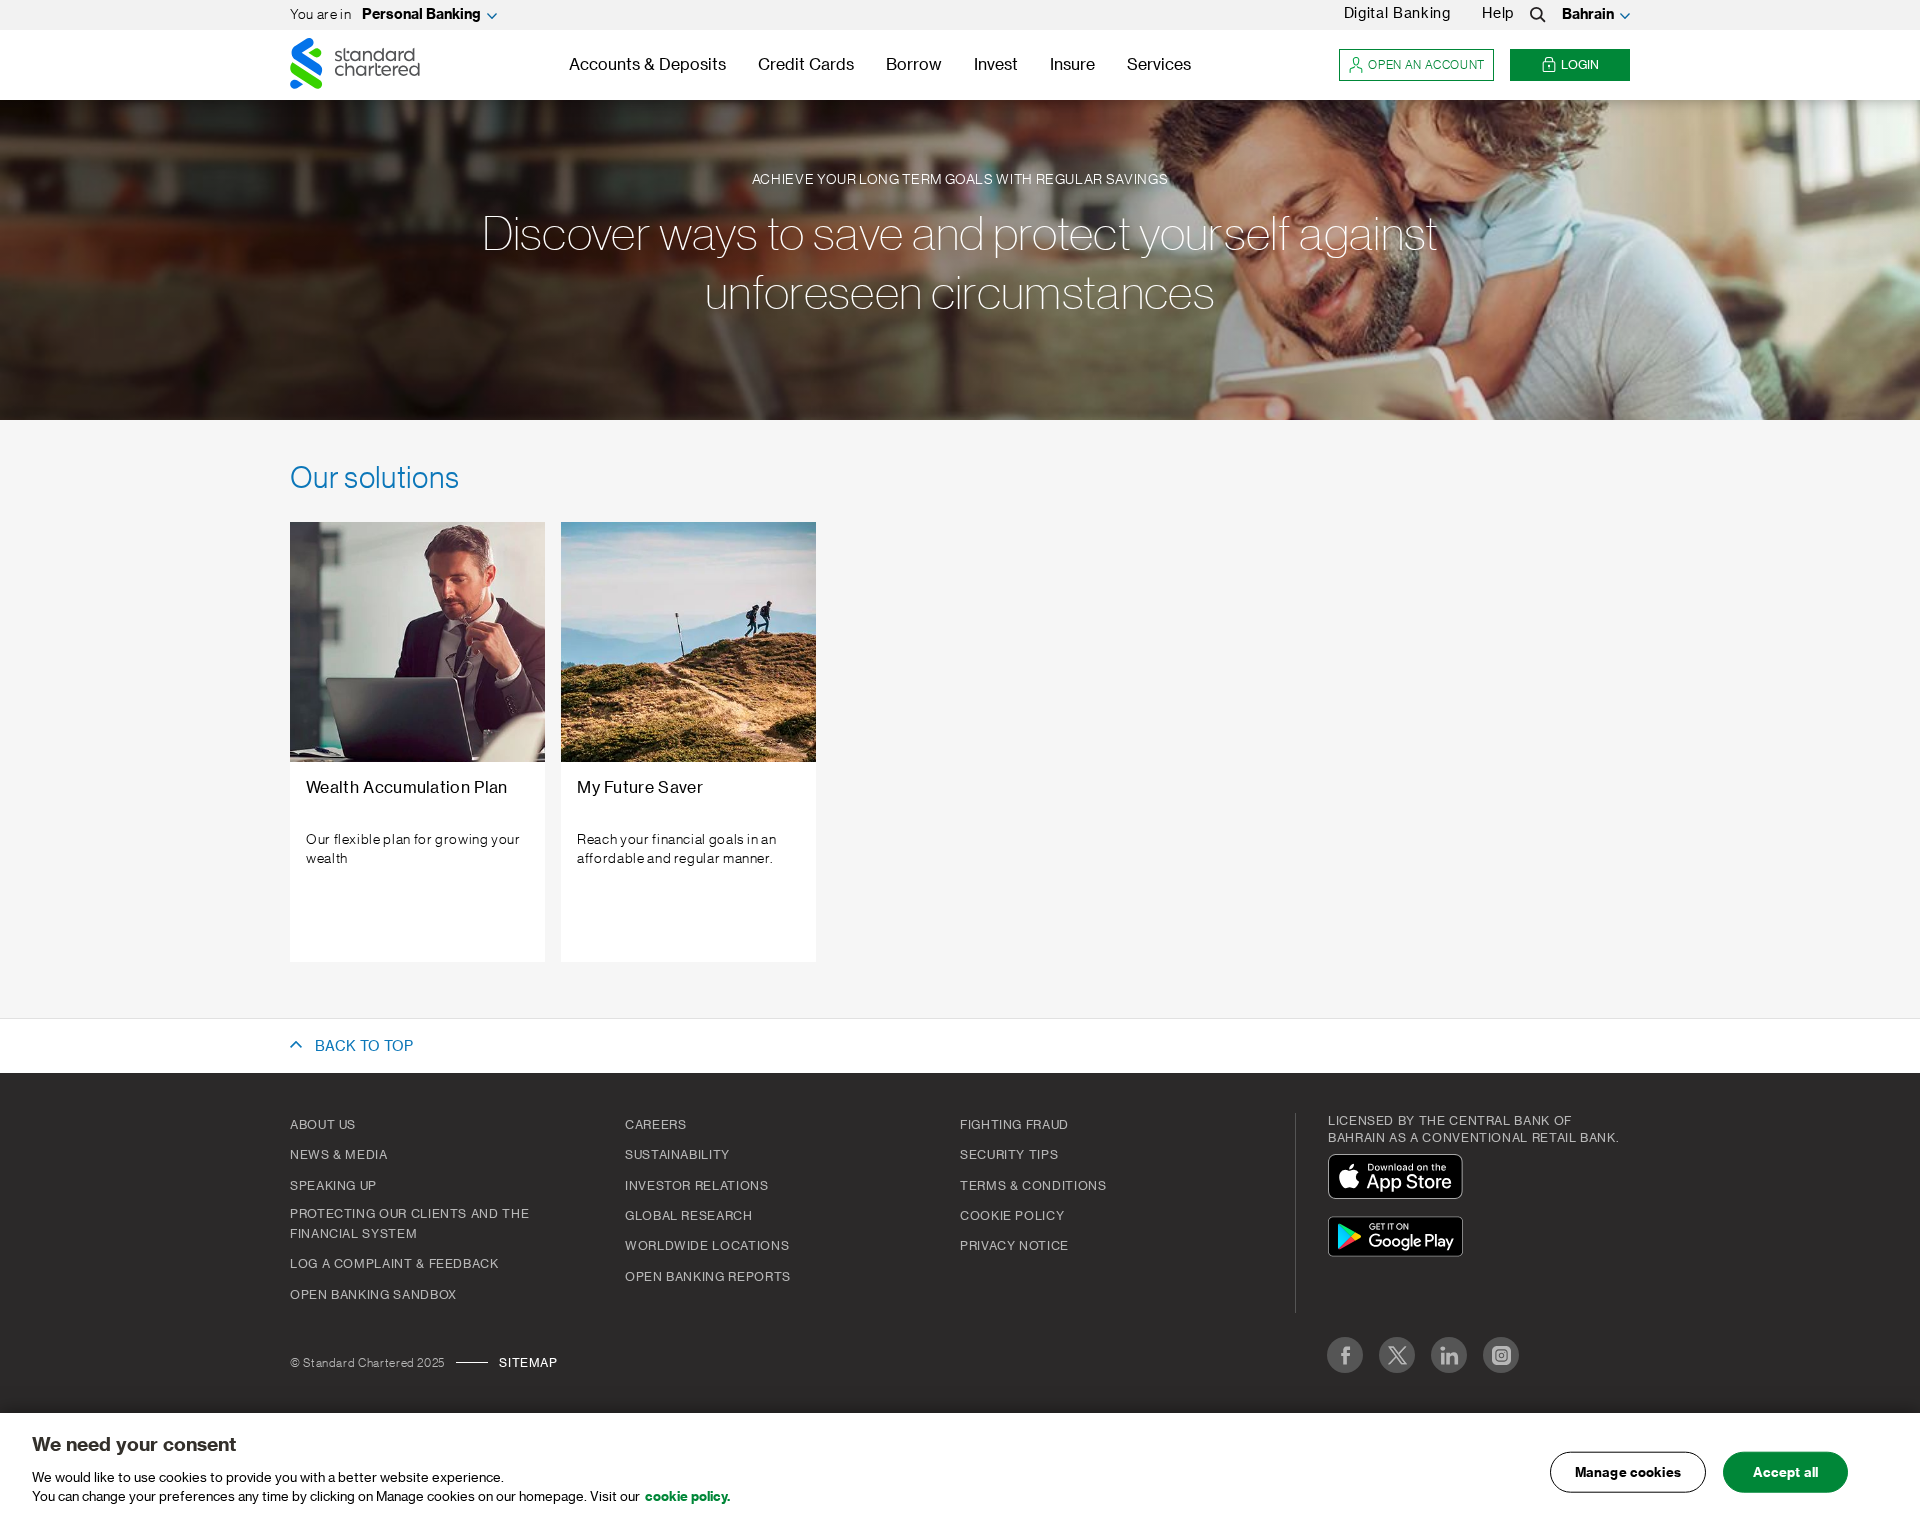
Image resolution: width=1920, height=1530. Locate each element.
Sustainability (677, 1155)
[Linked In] (1449, 1355)
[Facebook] (1345, 1355)
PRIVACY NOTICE (1014, 1246)
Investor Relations (697, 1186)
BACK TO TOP (364, 1047)
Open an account (1426, 65)
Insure (1072, 65)
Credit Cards (806, 65)
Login (1580, 65)
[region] (960, 1471)
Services (1159, 65)
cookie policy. (687, 1496)
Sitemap (528, 1363)
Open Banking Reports (708, 1277)
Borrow (914, 65)
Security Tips (1009, 1155)
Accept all (1785, 1471)
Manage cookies (1628, 1471)
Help (1498, 14)
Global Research (689, 1216)
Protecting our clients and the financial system (409, 1224)
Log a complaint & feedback (394, 1264)
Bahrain (1588, 15)
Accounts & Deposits (647, 65)
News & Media (339, 1155)
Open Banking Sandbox (373, 1295)
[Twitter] (1397, 1355)
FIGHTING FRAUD (1014, 1125)
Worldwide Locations (707, 1246)
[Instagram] (1501, 1355)
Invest (996, 65)
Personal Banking (421, 15)
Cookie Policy (1012, 1216)
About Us (323, 1125)
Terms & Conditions (1033, 1186)
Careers (655, 1125)
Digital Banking (1397, 14)
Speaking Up (333, 1186)
